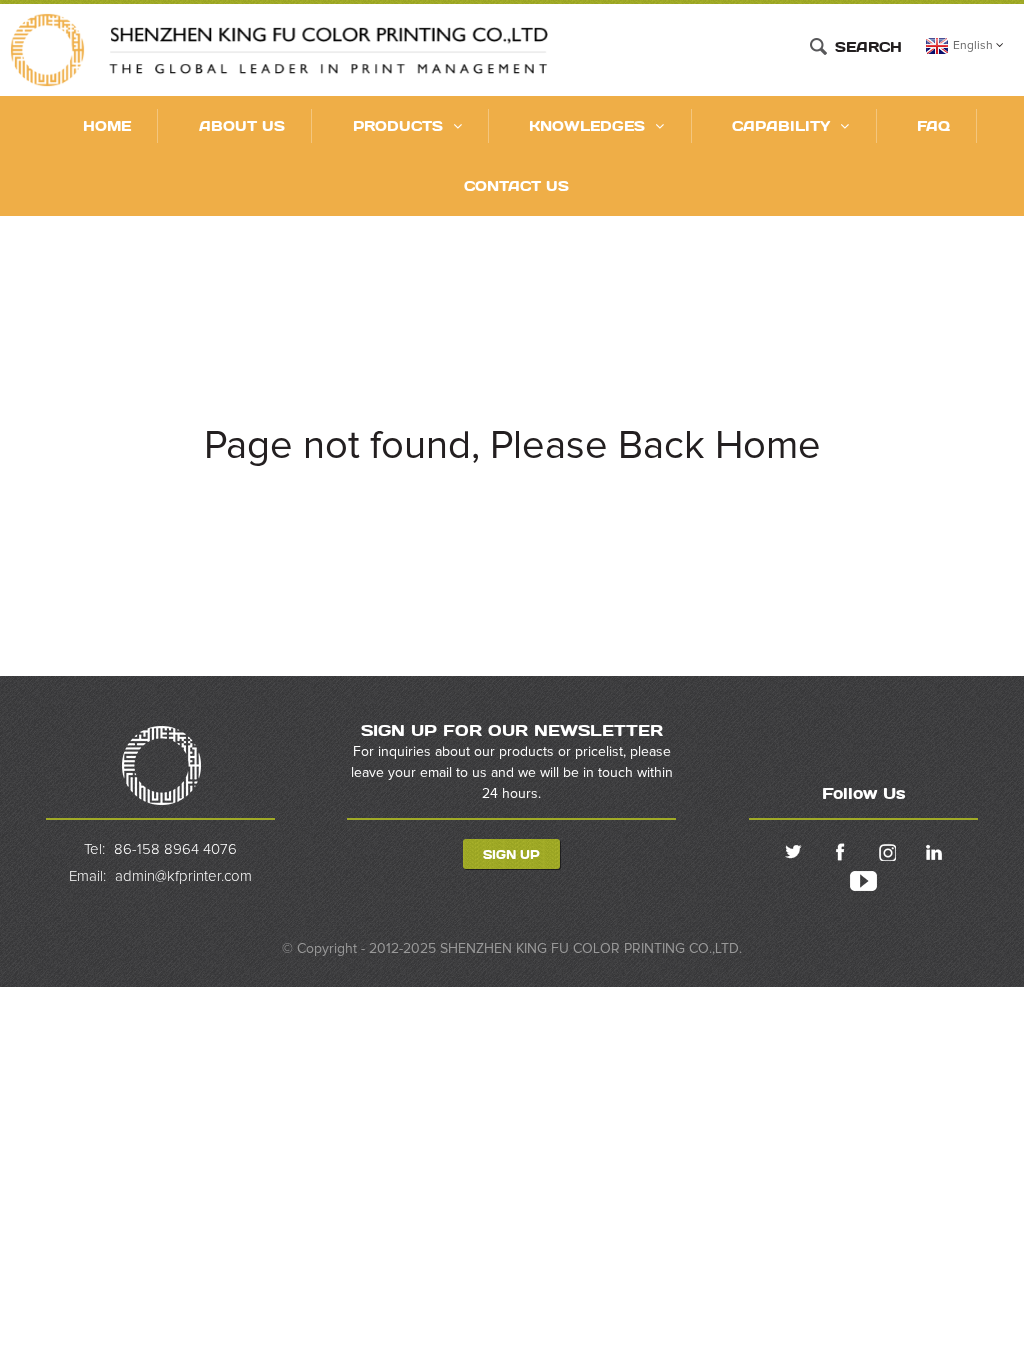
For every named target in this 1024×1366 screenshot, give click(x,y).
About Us (242, 125)
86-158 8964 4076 (175, 848)
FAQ (933, 125)
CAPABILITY (781, 125)
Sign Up (511, 853)
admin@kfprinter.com (183, 876)
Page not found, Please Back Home (512, 446)
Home (107, 125)
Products (398, 125)
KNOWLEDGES (587, 125)
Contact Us (516, 185)
